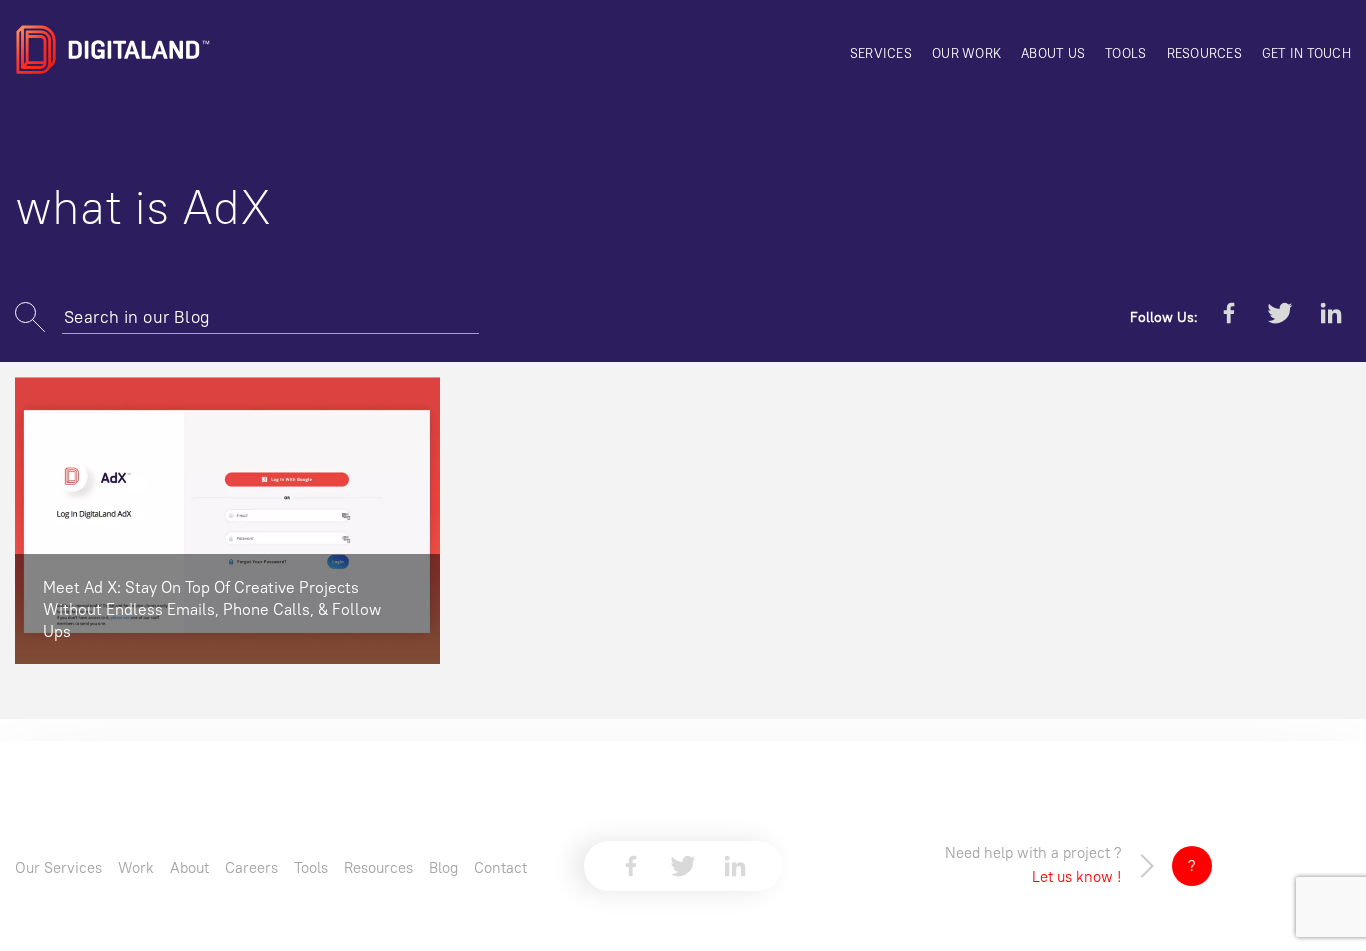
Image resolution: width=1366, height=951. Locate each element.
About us (1053, 53)
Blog (443, 867)
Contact (500, 867)
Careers (251, 867)
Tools (1125, 53)
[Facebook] (1229, 317)
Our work (966, 53)
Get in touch (1306, 53)
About (189, 867)
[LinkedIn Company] (1331, 317)
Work (136, 867)
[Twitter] (1280, 317)
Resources (1204, 53)
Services (881, 53)
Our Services (58, 867)
